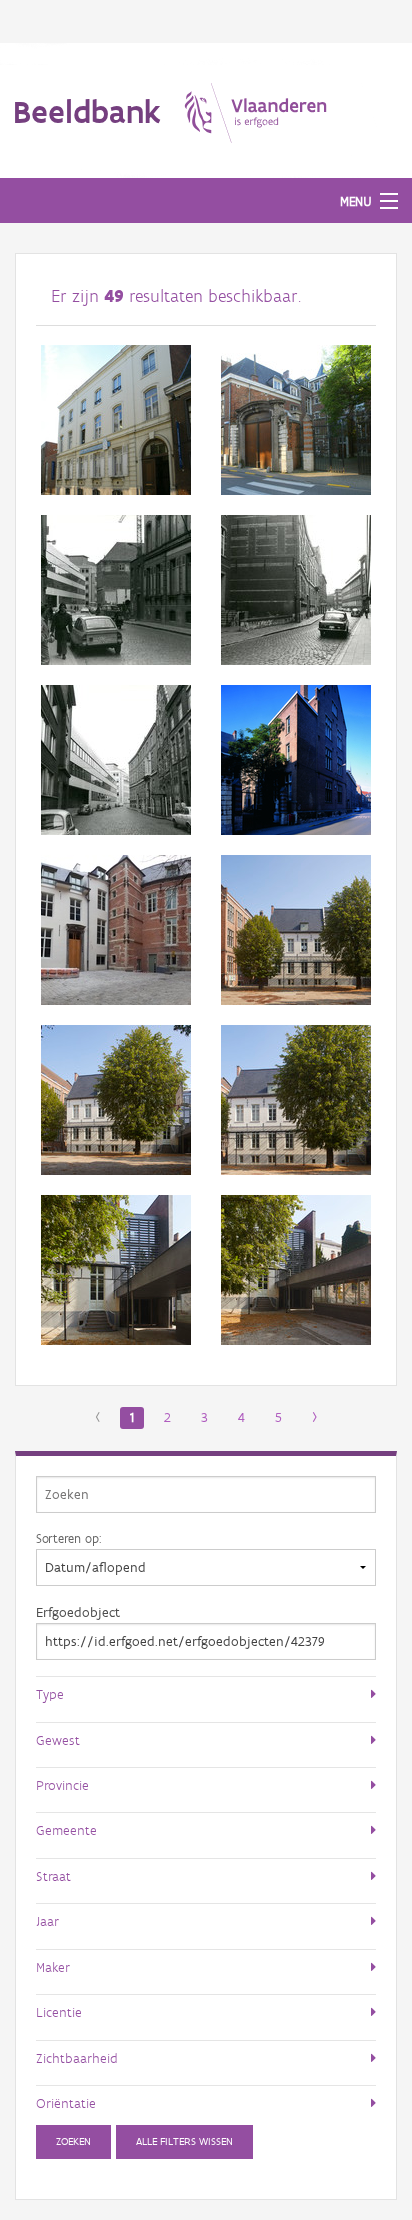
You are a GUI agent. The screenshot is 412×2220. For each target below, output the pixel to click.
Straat (53, 1876)
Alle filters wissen (184, 2141)
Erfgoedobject (78, 1612)
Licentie (59, 2012)
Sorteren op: (68, 1538)
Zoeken (73, 2141)
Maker (53, 1967)
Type (50, 1694)
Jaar (47, 1921)
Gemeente (66, 1830)
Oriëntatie (66, 2103)
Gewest (58, 1740)
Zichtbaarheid (77, 2058)
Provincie (62, 1785)
